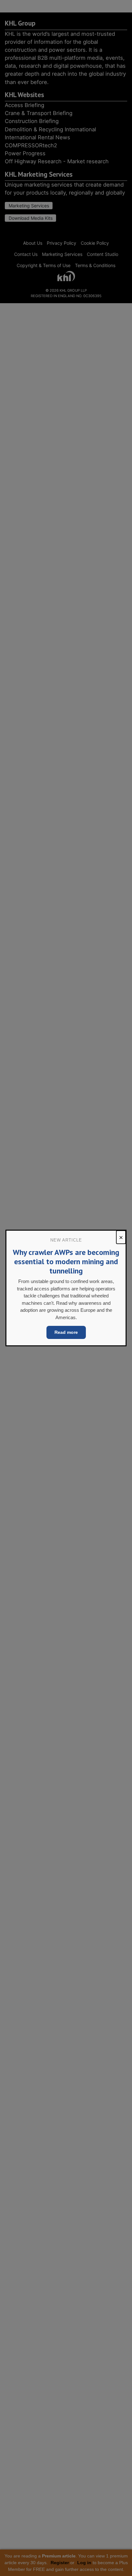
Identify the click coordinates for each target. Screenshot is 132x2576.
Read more (66, 1332)
